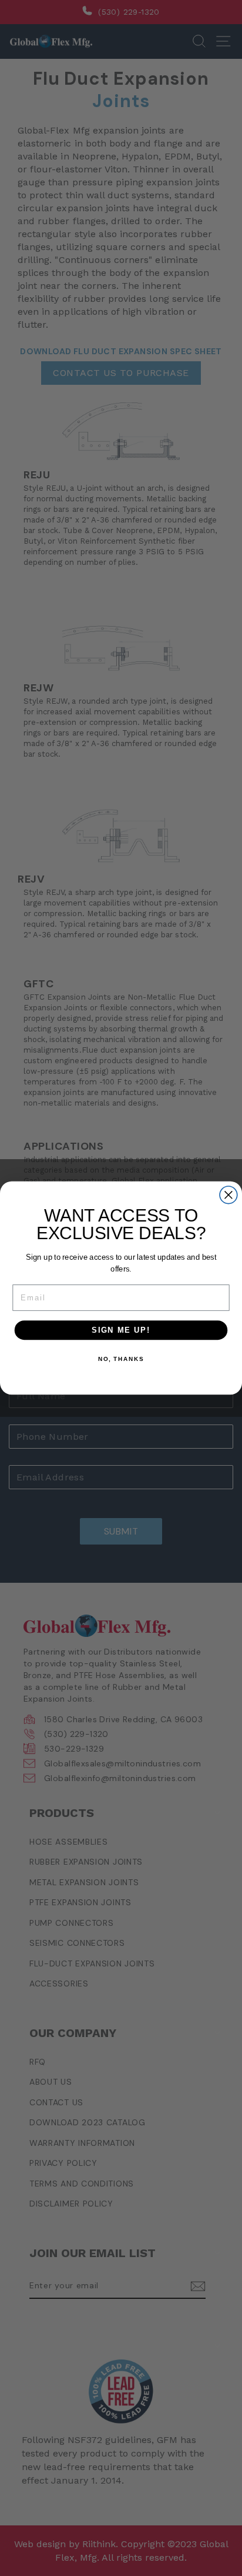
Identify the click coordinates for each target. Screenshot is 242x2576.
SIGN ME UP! (121, 1330)
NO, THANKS (121, 1359)
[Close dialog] (228, 1195)
